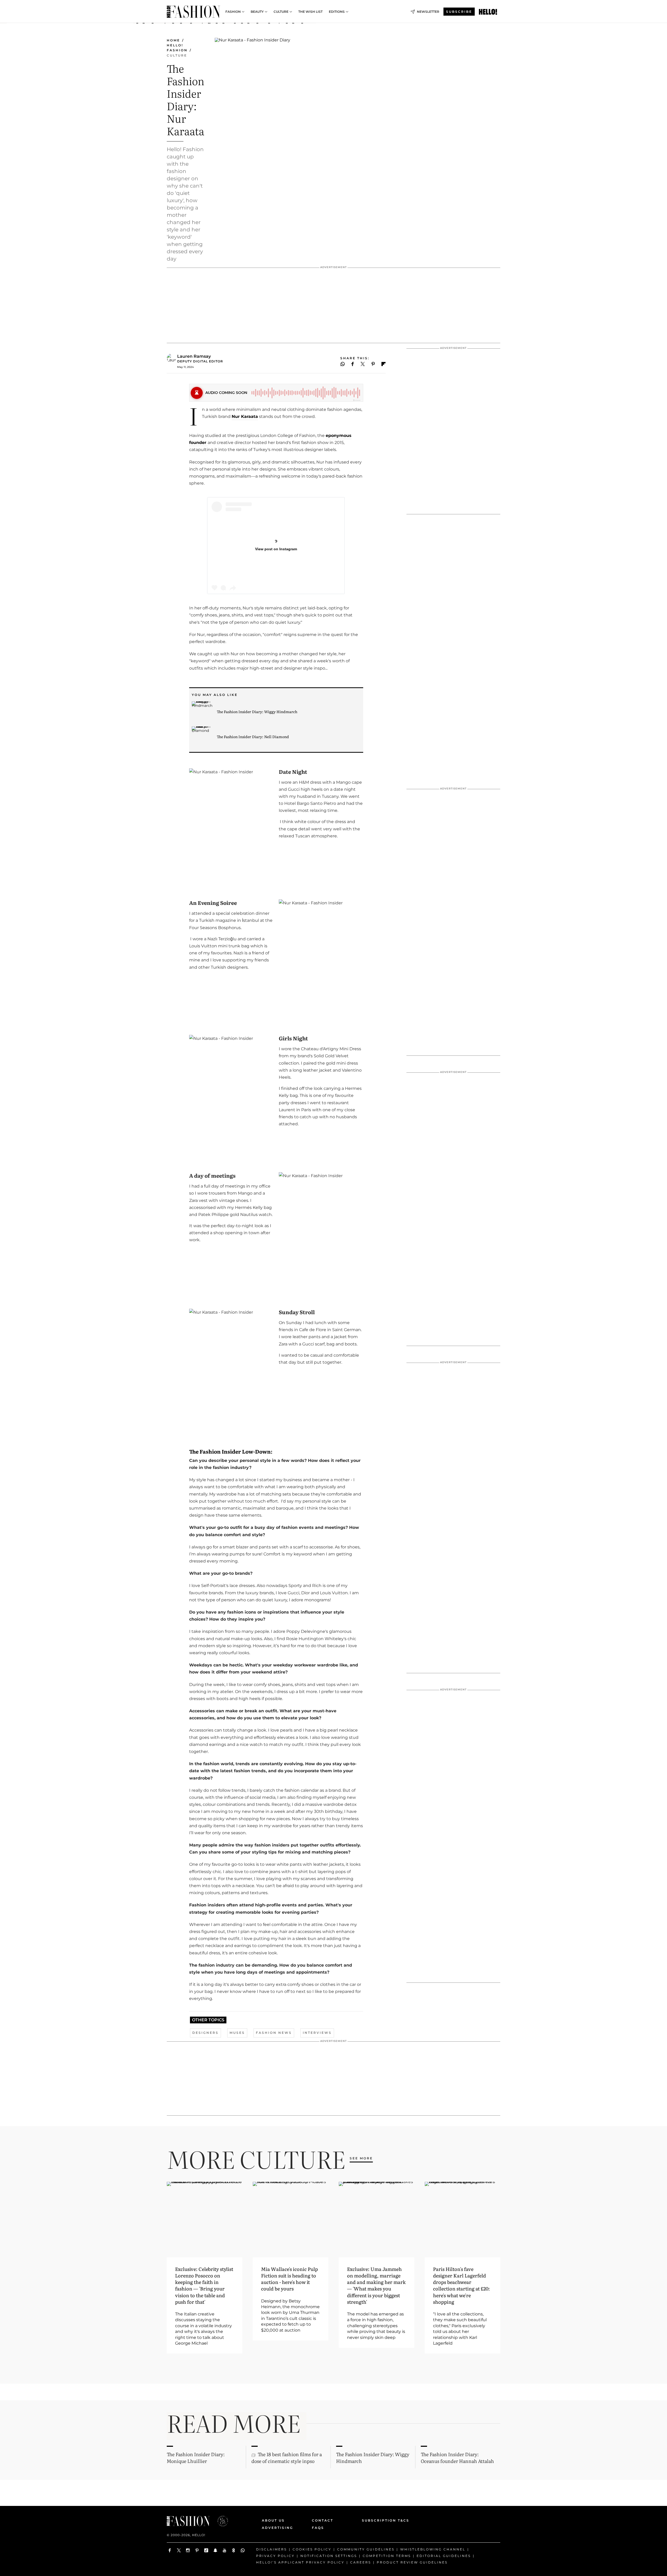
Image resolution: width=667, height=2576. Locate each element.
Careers (361, 2562)
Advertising (277, 2528)
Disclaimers (271, 2549)
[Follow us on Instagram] (188, 2550)
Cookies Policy (312, 2549)
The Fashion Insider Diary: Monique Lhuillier (196, 2457)
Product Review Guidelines (412, 2562)
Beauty (257, 12)
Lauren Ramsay (194, 356)
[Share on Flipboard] (384, 364)
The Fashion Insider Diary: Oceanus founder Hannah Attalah (457, 2457)
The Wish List (310, 12)
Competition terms (387, 2556)
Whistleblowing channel (433, 2549)
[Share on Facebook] (353, 364)
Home (173, 40)
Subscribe (459, 12)
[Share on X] (363, 364)
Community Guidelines (366, 2549)
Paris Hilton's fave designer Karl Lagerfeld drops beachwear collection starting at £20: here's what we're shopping (461, 2285)
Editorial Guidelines (444, 2556)
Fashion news (274, 2033)
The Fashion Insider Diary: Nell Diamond (253, 737)
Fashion (233, 12)
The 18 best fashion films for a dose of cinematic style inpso (287, 2457)
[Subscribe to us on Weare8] (234, 2550)
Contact (323, 2520)
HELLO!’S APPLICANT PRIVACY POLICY (300, 2562)
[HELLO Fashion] (193, 12)
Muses (237, 2033)
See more (361, 2158)
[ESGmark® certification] (220, 2521)
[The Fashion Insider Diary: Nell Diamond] (202, 737)
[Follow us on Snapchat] (215, 2550)
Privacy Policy (275, 2556)
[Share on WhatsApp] (343, 364)
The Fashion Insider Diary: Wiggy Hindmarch (257, 712)
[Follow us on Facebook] (170, 2550)
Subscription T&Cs (380, 2520)
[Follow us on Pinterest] (197, 2550)
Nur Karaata (245, 416)
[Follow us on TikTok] (206, 2550)
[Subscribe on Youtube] (224, 2550)
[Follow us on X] (179, 2550)
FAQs (318, 2528)
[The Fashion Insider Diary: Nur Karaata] (488, 12)
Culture (281, 12)
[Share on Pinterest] (373, 364)
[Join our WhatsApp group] (243, 2550)
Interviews (317, 2033)
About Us (273, 2520)
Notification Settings (329, 2556)
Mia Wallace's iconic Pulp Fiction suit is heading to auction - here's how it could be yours (289, 2279)
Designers (205, 2033)
